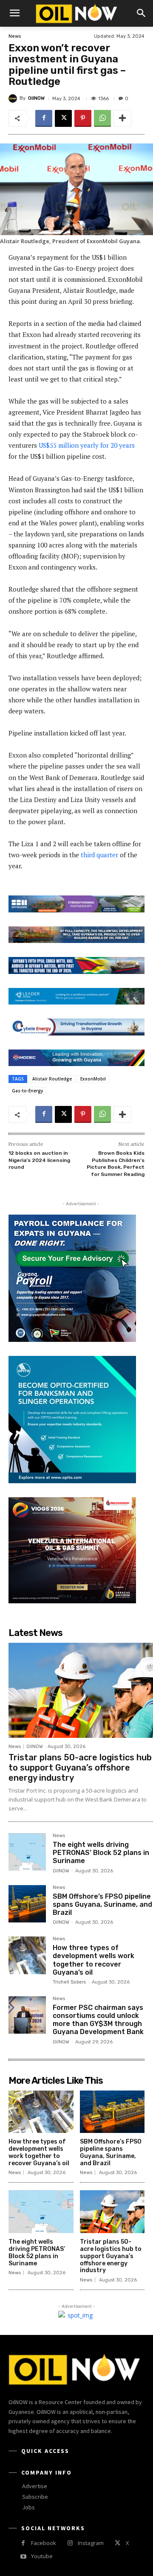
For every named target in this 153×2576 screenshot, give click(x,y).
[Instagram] (70, 2543)
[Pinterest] (83, 118)
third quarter (99, 855)
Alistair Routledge (52, 1079)
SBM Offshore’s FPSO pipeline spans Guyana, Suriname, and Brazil (102, 1904)
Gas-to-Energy (27, 1091)
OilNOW (36, 98)
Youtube (42, 2556)
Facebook (44, 2543)
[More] (122, 118)
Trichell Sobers (69, 1982)
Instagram (91, 2543)
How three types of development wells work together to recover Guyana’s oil (93, 1960)
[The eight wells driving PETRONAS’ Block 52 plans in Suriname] (27, 1852)
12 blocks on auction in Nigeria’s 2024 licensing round (39, 1160)
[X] (63, 118)
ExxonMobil (93, 1079)
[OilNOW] (14, 98)
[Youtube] (23, 2557)
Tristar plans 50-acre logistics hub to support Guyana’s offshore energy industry (80, 1768)
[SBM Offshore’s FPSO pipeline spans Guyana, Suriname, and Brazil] (27, 1904)
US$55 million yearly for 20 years (87, 445)
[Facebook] (44, 118)
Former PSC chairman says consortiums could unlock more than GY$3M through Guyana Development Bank (98, 2020)
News (15, 36)
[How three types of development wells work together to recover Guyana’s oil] (27, 1955)
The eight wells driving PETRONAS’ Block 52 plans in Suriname (101, 1853)
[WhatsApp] (102, 118)
